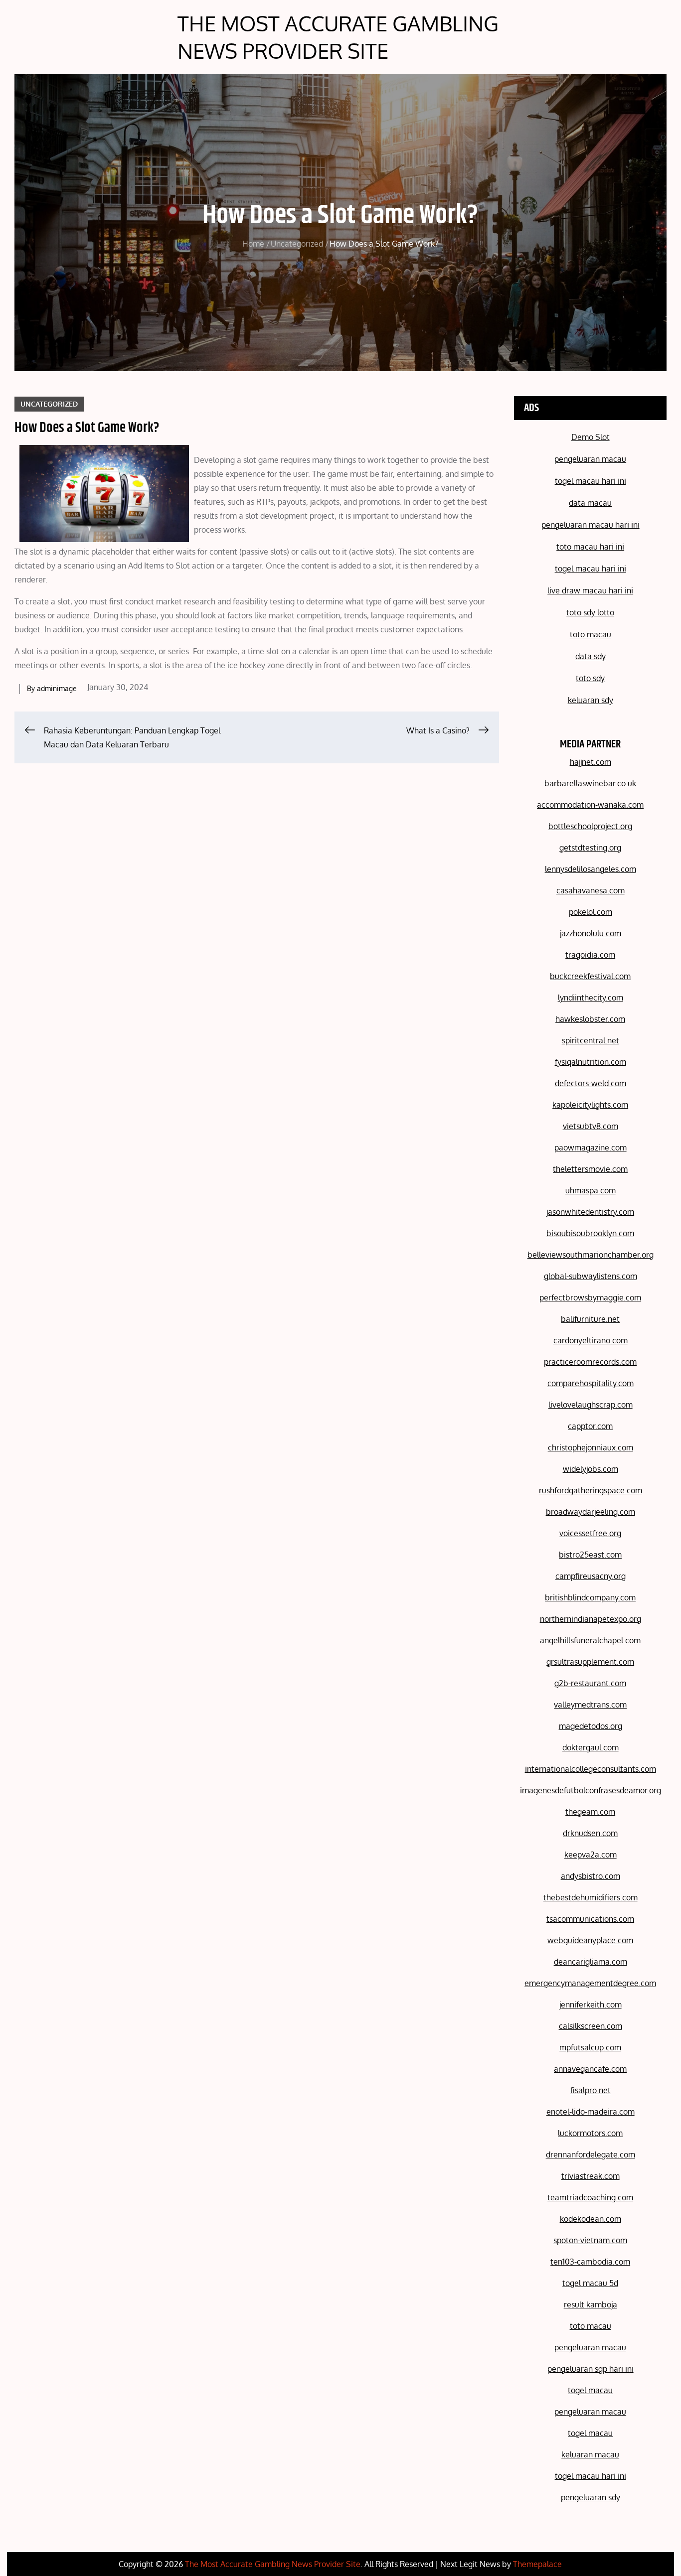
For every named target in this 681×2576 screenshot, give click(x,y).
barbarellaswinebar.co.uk (590, 783)
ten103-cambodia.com (590, 2262)
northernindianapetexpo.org (591, 1619)
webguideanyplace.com (590, 1940)
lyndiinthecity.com (591, 998)
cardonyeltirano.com (591, 1340)
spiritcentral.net (591, 1040)
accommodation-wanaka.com (590, 805)
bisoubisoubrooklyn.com (590, 1233)
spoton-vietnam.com (590, 2240)
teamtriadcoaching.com (590, 2197)
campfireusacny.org (591, 1576)
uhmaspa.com (591, 1190)
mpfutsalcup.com (590, 2047)
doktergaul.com (591, 1747)
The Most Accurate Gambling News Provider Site (338, 37)
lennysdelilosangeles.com (591, 869)
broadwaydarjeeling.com (591, 1512)
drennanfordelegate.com (591, 2154)
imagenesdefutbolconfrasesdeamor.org (591, 1790)
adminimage (57, 688)
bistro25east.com (590, 1555)
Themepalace (537, 2564)
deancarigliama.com (591, 1962)
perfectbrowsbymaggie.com (590, 1297)
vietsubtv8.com (591, 1126)
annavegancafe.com (590, 2069)
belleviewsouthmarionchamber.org (591, 1255)
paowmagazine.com (591, 1147)
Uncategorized (49, 404)
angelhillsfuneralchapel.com (590, 1640)
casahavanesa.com (591, 890)
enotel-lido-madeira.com (591, 2112)
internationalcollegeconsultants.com (591, 1769)
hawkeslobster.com (590, 1019)
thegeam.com (590, 1812)
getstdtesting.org (590, 848)
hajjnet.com (591, 762)
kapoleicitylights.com (590, 1105)
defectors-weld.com (591, 1083)
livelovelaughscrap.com (591, 1405)
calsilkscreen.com (591, 2026)
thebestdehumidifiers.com (591, 1897)
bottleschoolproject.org (590, 826)
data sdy (591, 656)
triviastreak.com (591, 2176)
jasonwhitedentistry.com (590, 1212)
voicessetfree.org (590, 1533)
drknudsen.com (590, 1833)
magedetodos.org (591, 1726)
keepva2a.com (591, 1855)
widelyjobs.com (591, 1469)
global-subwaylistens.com (591, 1276)
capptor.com (590, 1426)
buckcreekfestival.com (590, 976)
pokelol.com (591, 912)
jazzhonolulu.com (591, 933)
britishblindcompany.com (590, 1597)
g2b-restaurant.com (590, 1683)
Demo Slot (591, 437)
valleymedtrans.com (590, 1705)
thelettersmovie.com (590, 1169)
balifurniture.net (590, 1319)
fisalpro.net (591, 2090)
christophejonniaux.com (591, 1447)
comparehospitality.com (591, 1383)
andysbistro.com (591, 1876)
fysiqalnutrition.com (591, 1062)
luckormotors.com (590, 2133)
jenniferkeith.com (591, 2004)
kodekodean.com (591, 2219)
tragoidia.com (590, 955)
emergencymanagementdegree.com (590, 1983)
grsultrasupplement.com (590, 1662)
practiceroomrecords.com (590, 1362)
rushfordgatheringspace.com (591, 1490)
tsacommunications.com (590, 1919)
